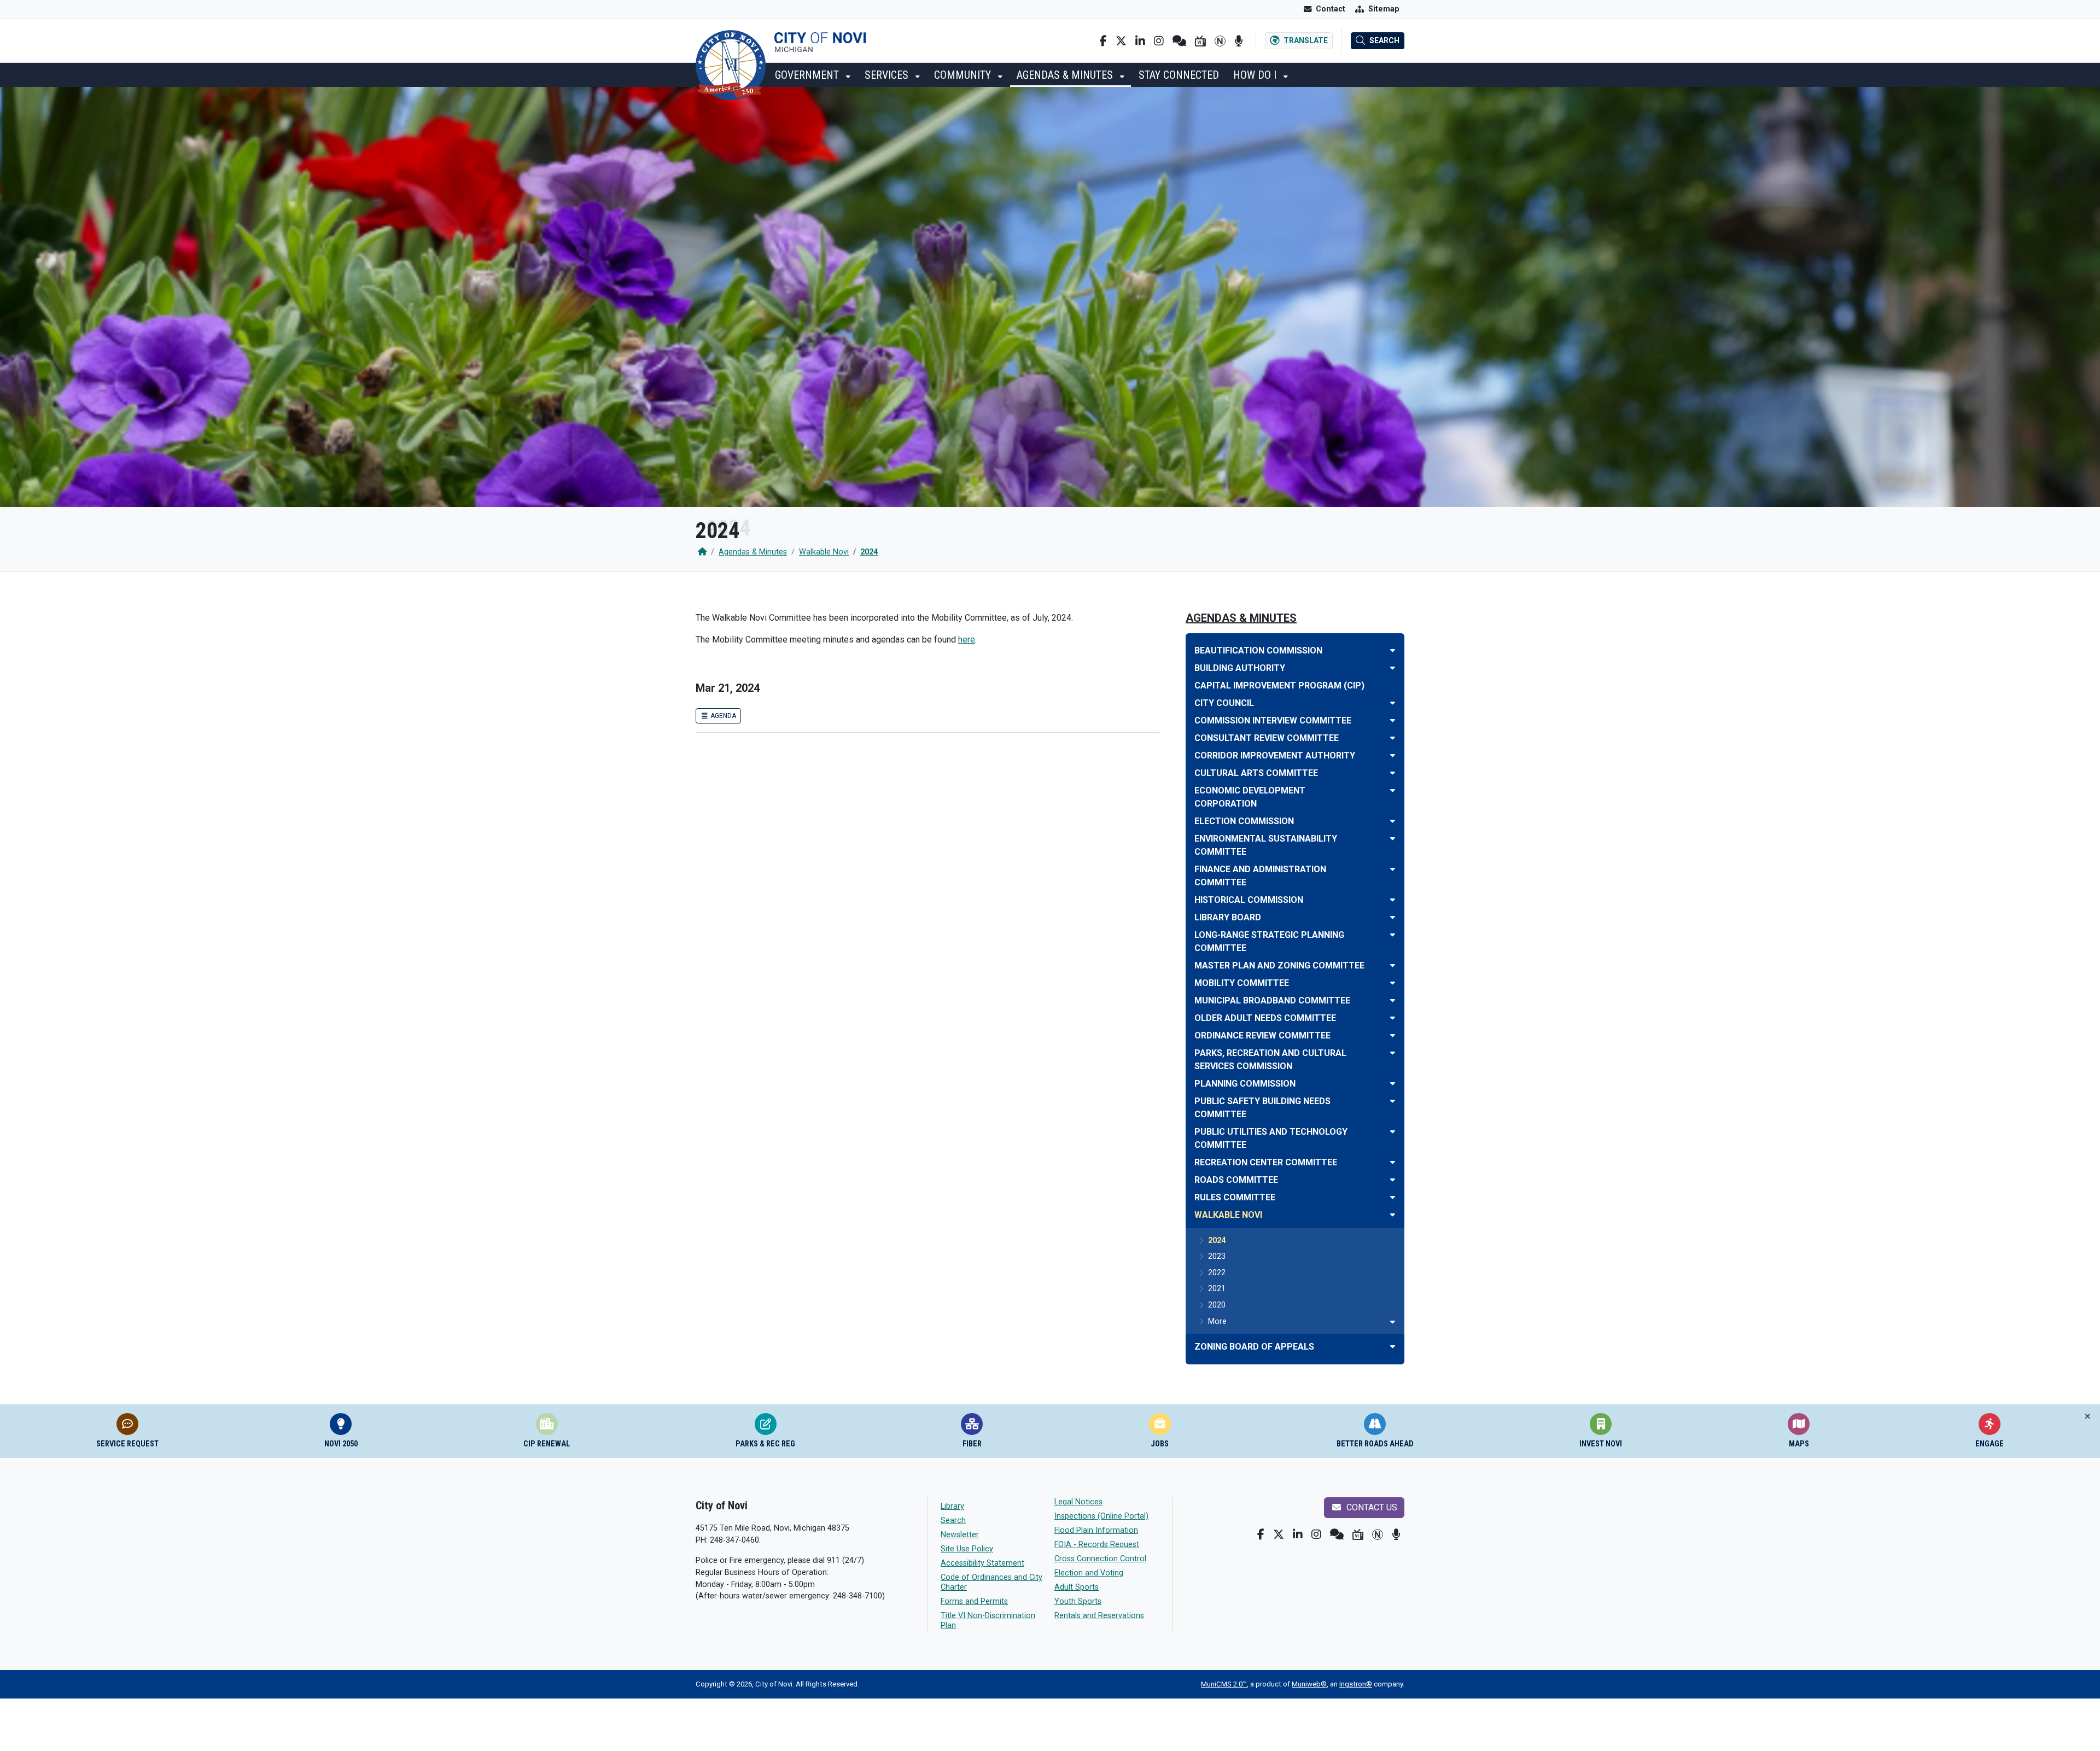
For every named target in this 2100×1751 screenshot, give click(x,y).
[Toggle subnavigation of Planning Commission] (1393, 1084)
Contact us (1371, 1507)
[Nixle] (1179, 41)
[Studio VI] (1200, 41)
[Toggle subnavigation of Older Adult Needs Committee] (1393, 1018)
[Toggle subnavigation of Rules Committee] (1393, 1197)
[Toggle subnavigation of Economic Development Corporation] (1393, 790)
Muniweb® (1309, 1684)
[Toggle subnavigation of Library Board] (1393, 917)
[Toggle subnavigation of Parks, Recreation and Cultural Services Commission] (1393, 1053)
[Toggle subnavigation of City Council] (1393, 703)
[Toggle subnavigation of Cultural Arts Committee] (1393, 773)
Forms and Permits (974, 1601)
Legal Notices (1078, 1502)
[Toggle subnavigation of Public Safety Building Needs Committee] (1393, 1101)
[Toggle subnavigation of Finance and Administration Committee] (1393, 869)
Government (808, 75)
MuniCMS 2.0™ (1224, 1684)
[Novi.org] (1220, 41)
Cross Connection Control (1100, 1559)
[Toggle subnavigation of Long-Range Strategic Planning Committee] (1393, 935)
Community (964, 75)
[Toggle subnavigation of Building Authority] (1393, 668)
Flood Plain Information (1096, 1530)
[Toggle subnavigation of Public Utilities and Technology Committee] (1393, 1132)
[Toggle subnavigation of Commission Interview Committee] (1393, 720)
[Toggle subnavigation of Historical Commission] (1393, 900)
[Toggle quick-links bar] (2088, 1417)
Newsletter (960, 1535)
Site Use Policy (967, 1549)
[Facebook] (1103, 41)
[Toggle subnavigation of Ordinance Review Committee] (1393, 1035)
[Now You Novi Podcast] (1238, 41)
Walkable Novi (824, 552)
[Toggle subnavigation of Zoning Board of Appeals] (1393, 1347)
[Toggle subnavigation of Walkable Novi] (1393, 1215)
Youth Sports (1078, 1601)
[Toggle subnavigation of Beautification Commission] (1393, 650)
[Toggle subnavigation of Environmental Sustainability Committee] (1393, 839)
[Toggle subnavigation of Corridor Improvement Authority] (1393, 755)
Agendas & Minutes (1066, 75)
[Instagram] (1159, 41)
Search (953, 1521)
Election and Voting (1089, 1573)
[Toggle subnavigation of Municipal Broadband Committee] (1393, 1000)
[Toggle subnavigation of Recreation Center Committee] (1393, 1162)
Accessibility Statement (982, 1563)
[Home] (702, 552)
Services (888, 75)
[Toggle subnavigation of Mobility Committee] (1393, 983)
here (967, 640)
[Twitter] (1121, 41)
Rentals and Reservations (1099, 1616)
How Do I (1256, 75)
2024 (869, 552)
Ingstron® (1356, 1684)
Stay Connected (1179, 75)
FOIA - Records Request (1097, 1545)
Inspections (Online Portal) (1101, 1516)
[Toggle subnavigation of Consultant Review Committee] (1393, 738)
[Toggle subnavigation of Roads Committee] (1393, 1180)
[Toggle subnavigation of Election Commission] (1393, 821)
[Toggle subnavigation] (1393, 1322)
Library (952, 1506)
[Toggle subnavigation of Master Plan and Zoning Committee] (1393, 965)
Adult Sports (1077, 1587)
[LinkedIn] (1140, 41)
